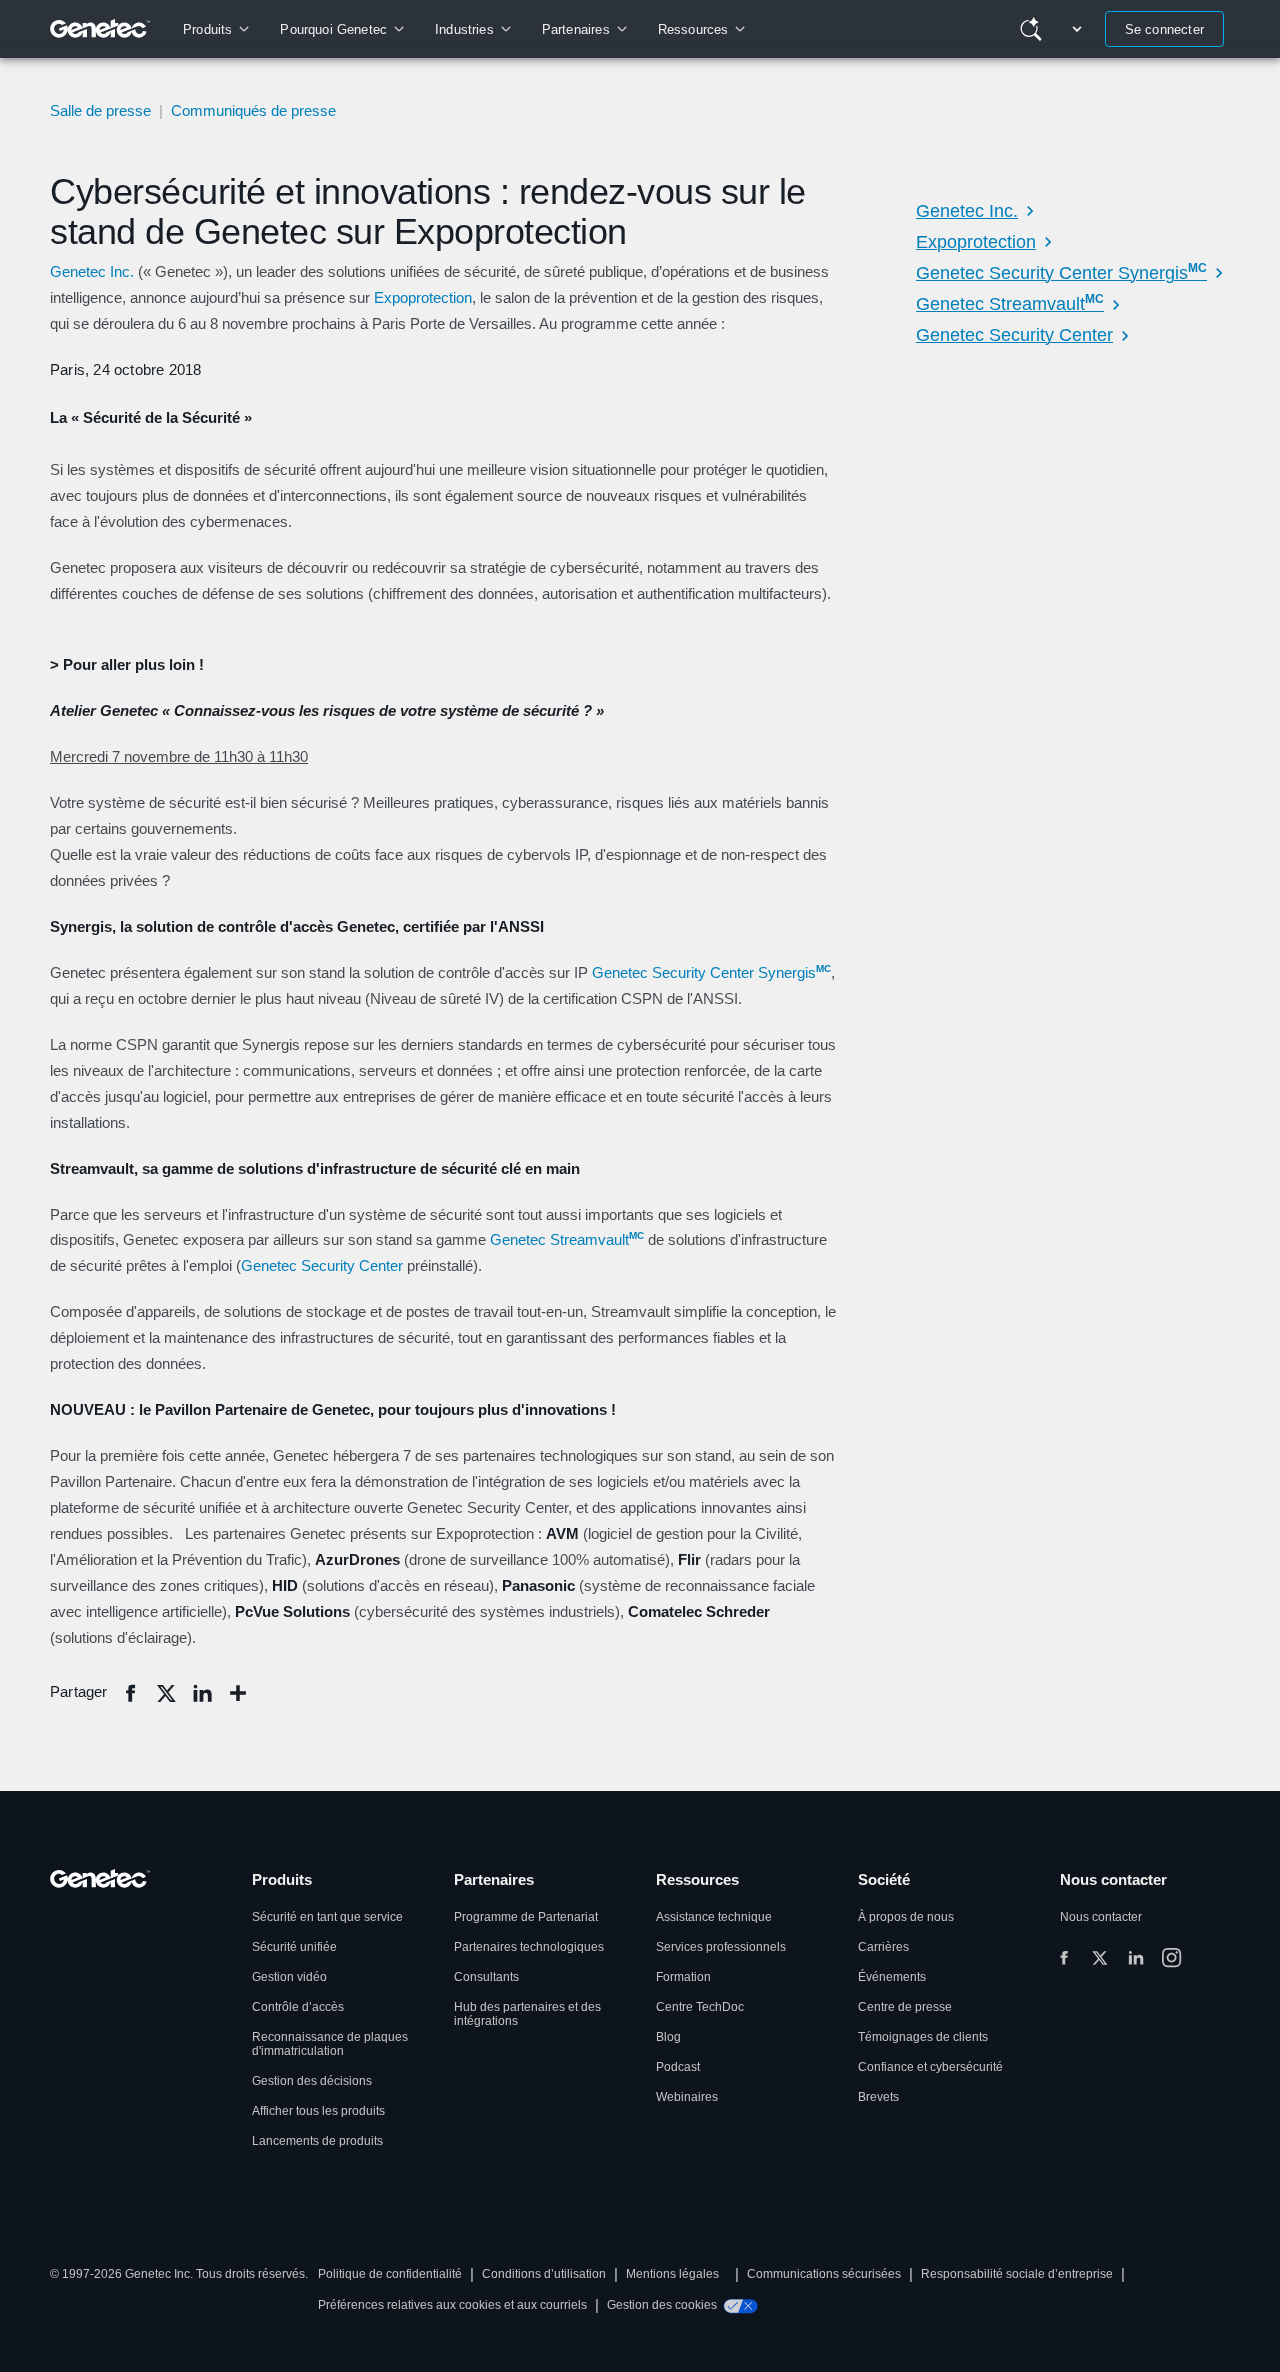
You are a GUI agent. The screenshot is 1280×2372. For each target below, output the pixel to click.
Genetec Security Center (322, 1265)
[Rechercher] (1031, 29)
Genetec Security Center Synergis (711, 972)
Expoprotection (423, 297)
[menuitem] (215, 29)
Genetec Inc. (92, 271)
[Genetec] (100, 29)
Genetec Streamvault (567, 1239)
